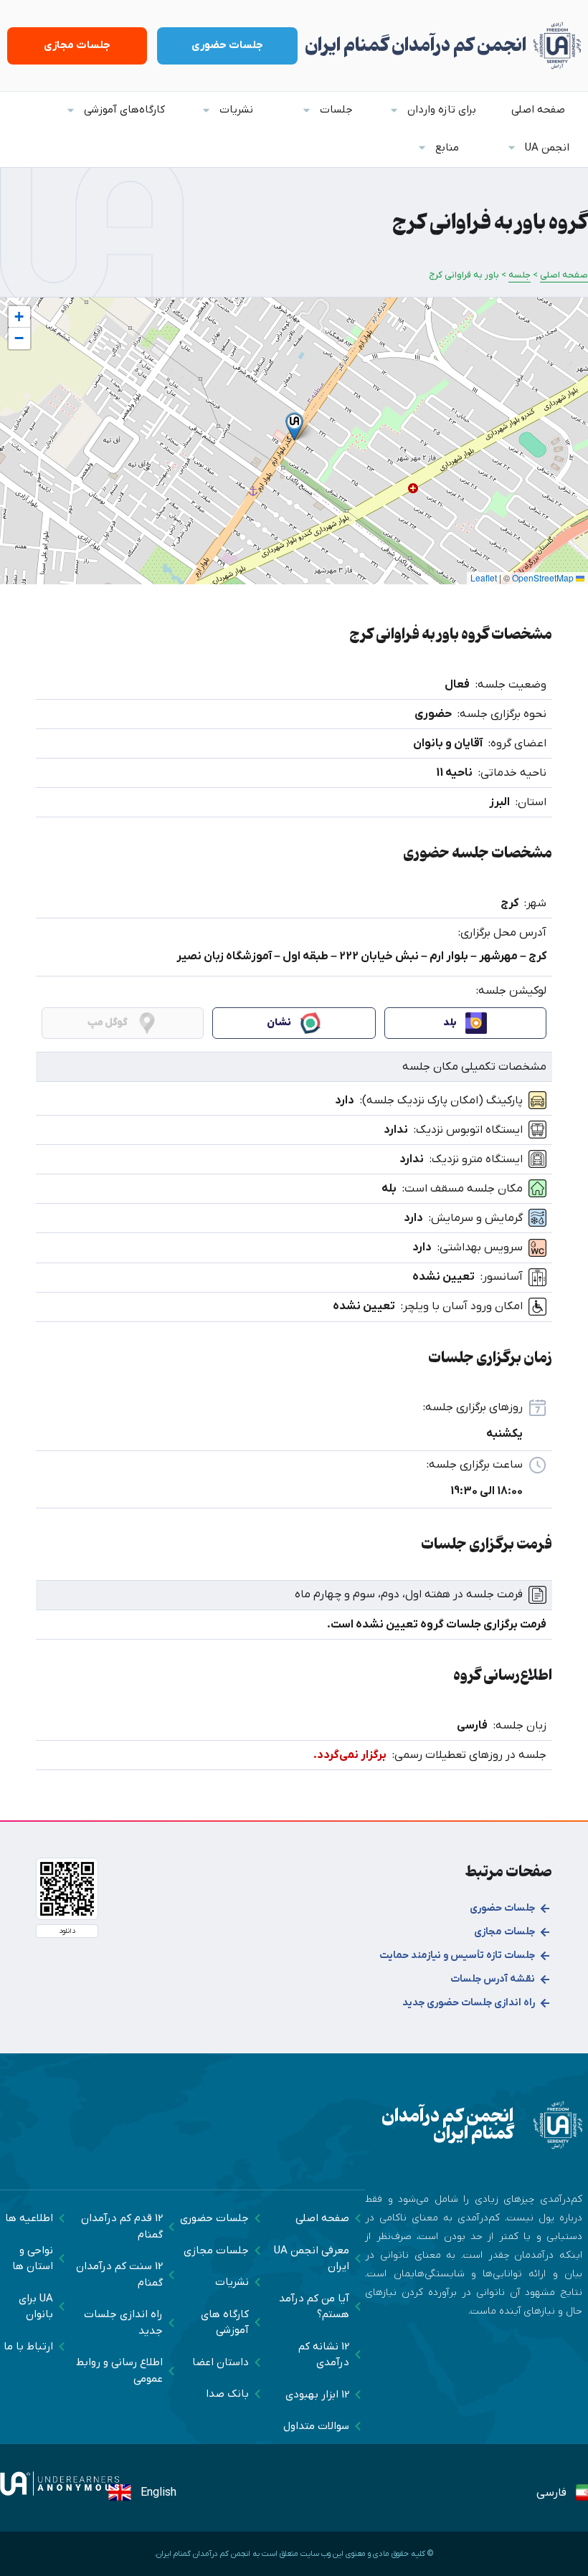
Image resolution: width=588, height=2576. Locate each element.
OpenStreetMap (543, 578)
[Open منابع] (422, 148)
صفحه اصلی (564, 275)
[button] (294, 426)
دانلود (67, 1931)
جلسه (520, 275)
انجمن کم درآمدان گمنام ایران (416, 46)
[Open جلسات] (307, 110)
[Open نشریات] (206, 110)
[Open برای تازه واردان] (394, 110)
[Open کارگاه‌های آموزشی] (71, 110)
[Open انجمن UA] (512, 148)
